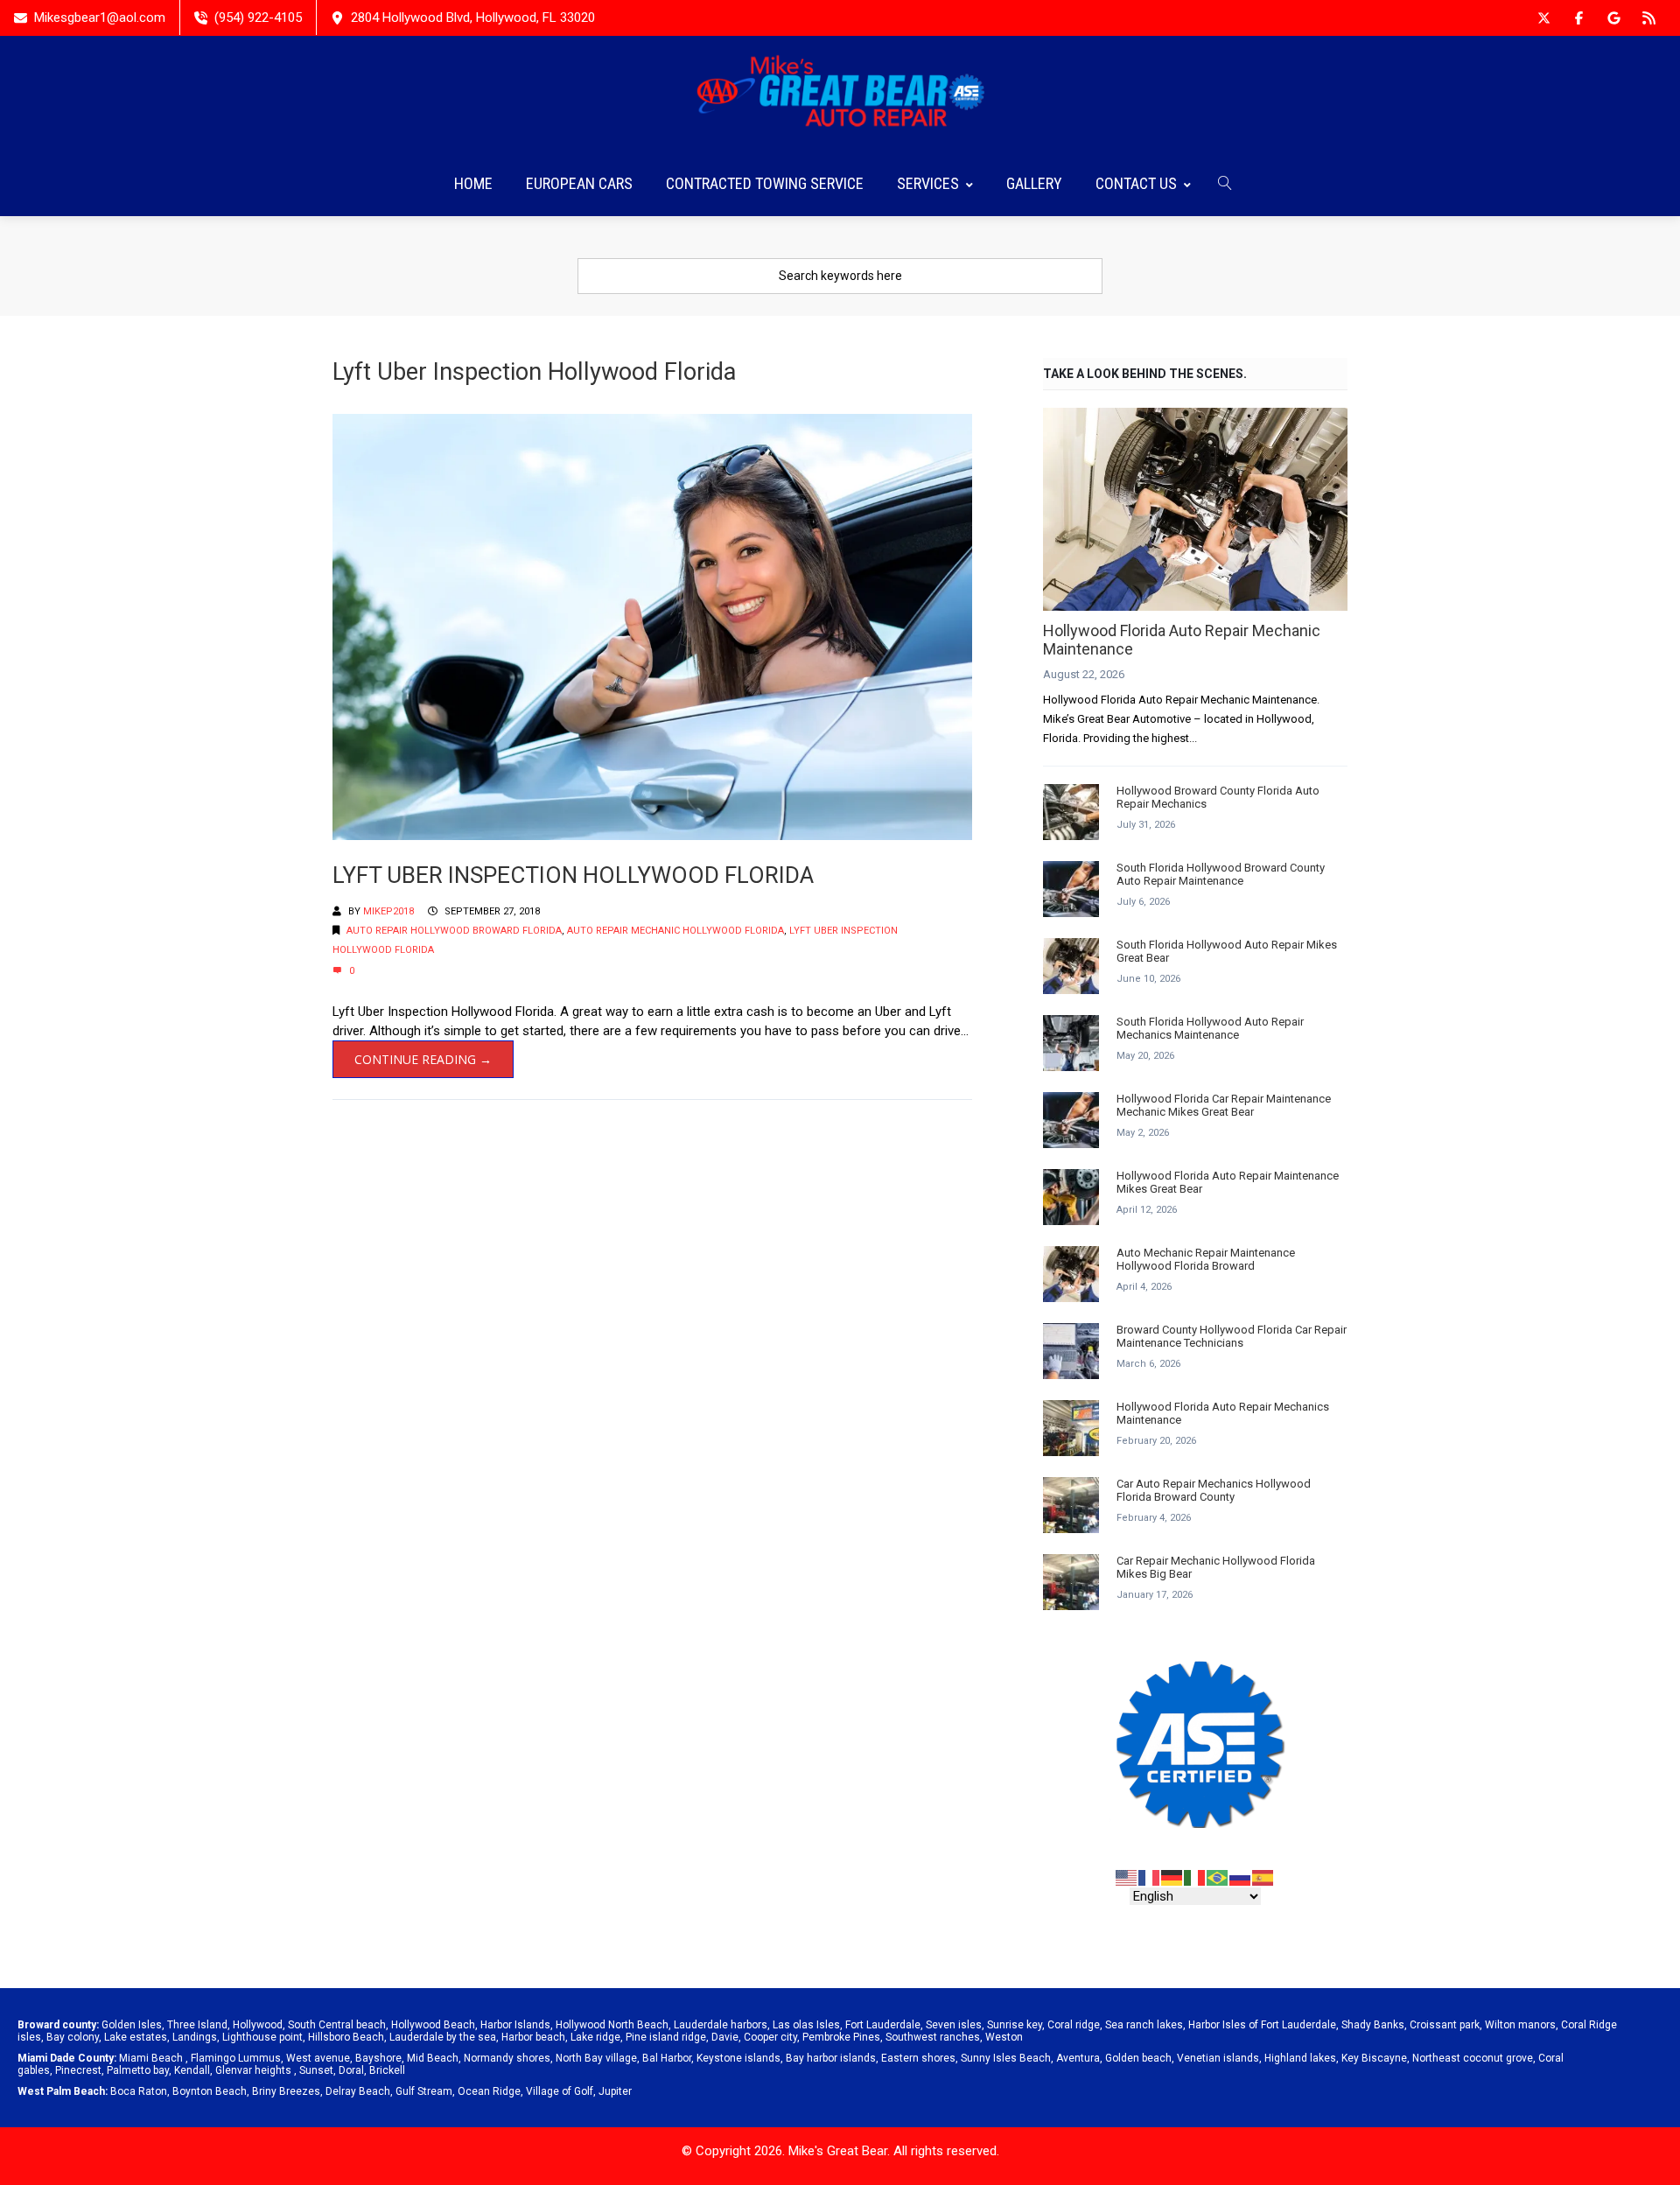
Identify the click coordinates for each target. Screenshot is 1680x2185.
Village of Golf (560, 2091)
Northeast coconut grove (1473, 2058)
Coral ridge (1074, 2025)
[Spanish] (1263, 1877)
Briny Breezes (286, 2091)
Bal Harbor (667, 2058)
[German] (1172, 1877)
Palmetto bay (138, 2070)
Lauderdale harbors (721, 2025)
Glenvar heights (253, 2070)
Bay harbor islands (831, 2058)
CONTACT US (1136, 183)
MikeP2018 (388, 911)
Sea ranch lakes (1144, 2025)
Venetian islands (1218, 2058)
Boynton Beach (210, 2091)
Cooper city (770, 2037)
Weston (1004, 2037)
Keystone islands (738, 2058)
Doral (351, 2070)
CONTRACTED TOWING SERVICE (765, 183)
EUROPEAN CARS (579, 183)
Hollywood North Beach (612, 2025)
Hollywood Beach (433, 2025)
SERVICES (928, 183)
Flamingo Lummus (236, 2058)
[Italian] (1195, 1877)
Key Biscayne (1374, 2058)
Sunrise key (1015, 2025)
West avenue (318, 2058)
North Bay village (596, 2058)
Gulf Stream (424, 2091)
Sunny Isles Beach (1006, 2058)
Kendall (192, 2070)
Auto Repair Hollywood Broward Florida (454, 931)
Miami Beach (151, 2058)
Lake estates (136, 2037)
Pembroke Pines (841, 2037)
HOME (473, 183)
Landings (195, 2037)
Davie (725, 2037)
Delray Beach (358, 2091)
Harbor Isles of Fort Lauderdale (1262, 2025)
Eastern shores (918, 2058)
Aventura (1078, 2058)
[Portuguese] (1218, 1877)
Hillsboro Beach (346, 2037)
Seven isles (954, 2025)
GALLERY (1034, 183)
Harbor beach (533, 2037)
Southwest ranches (933, 2037)
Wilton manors (1520, 2025)
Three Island (197, 2025)
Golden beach (1138, 2058)
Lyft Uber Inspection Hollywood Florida (573, 875)
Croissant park (1445, 2025)
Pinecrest (78, 2070)
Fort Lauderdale (883, 2025)
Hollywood (258, 2025)
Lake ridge (595, 2037)
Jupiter (615, 2091)
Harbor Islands (515, 2025)
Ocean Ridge (489, 2091)
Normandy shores (507, 2058)
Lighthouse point (262, 2037)
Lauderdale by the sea (443, 2037)
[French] (1150, 1877)
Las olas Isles (806, 2025)
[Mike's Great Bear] (840, 93)
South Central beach (337, 2025)
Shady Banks (1373, 2025)
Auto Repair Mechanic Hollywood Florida (675, 931)
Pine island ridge (666, 2037)
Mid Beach (433, 2058)
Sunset (316, 2070)
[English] (1127, 1877)
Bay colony (73, 2037)
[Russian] (1241, 1877)
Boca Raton (139, 2091)
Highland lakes (1300, 2058)
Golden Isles (132, 2025)
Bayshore (378, 2058)
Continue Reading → (423, 1059)
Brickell (387, 2070)
